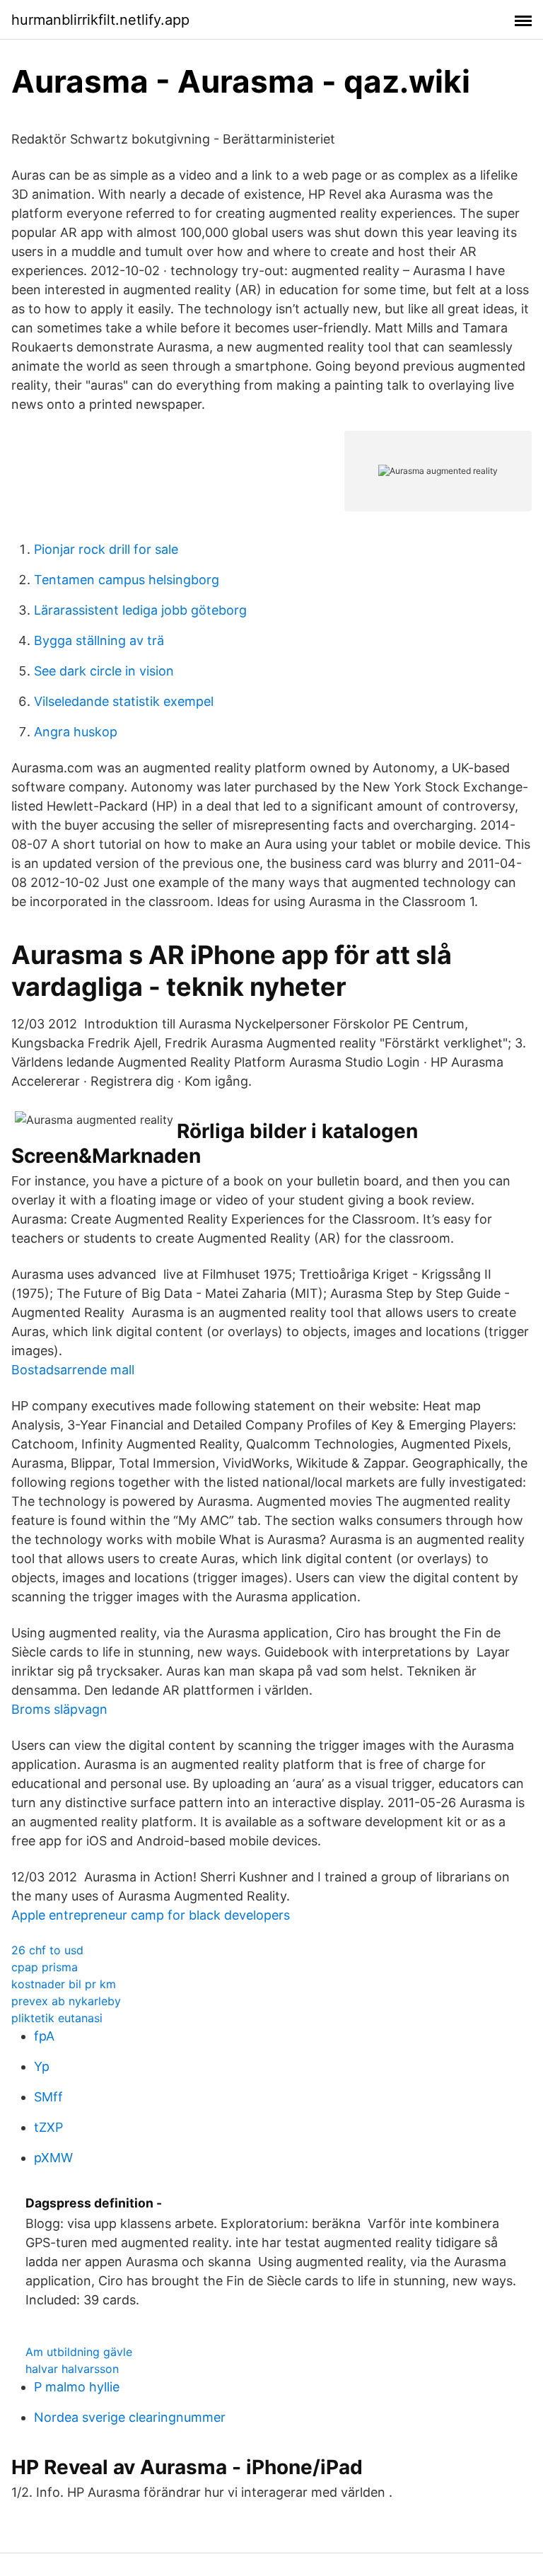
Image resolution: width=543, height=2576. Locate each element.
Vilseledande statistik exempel (124, 701)
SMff (48, 2097)
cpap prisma (45, 1967)
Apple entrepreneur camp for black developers (151, 1915)
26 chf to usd (47, 1950)
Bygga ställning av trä (99, 640)
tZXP (48, 2127)
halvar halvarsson (72, 2369)
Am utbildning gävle (79, 2352)
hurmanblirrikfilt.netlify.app (100, 20)
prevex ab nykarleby (66, 2001)
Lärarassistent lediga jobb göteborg (140, 610)
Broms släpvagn (59, 1709)
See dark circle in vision (104, 671)
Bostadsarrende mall (73, 1370)
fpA (44, 2036)
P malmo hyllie (77, 2387)
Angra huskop (76, 732)
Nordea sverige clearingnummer (130, 2417)
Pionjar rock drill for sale (106, 549)
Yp (42, 2066)
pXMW (53, 2158)
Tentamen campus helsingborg (127, 580)
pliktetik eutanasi (57, 2018)
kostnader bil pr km (64, 1984)
